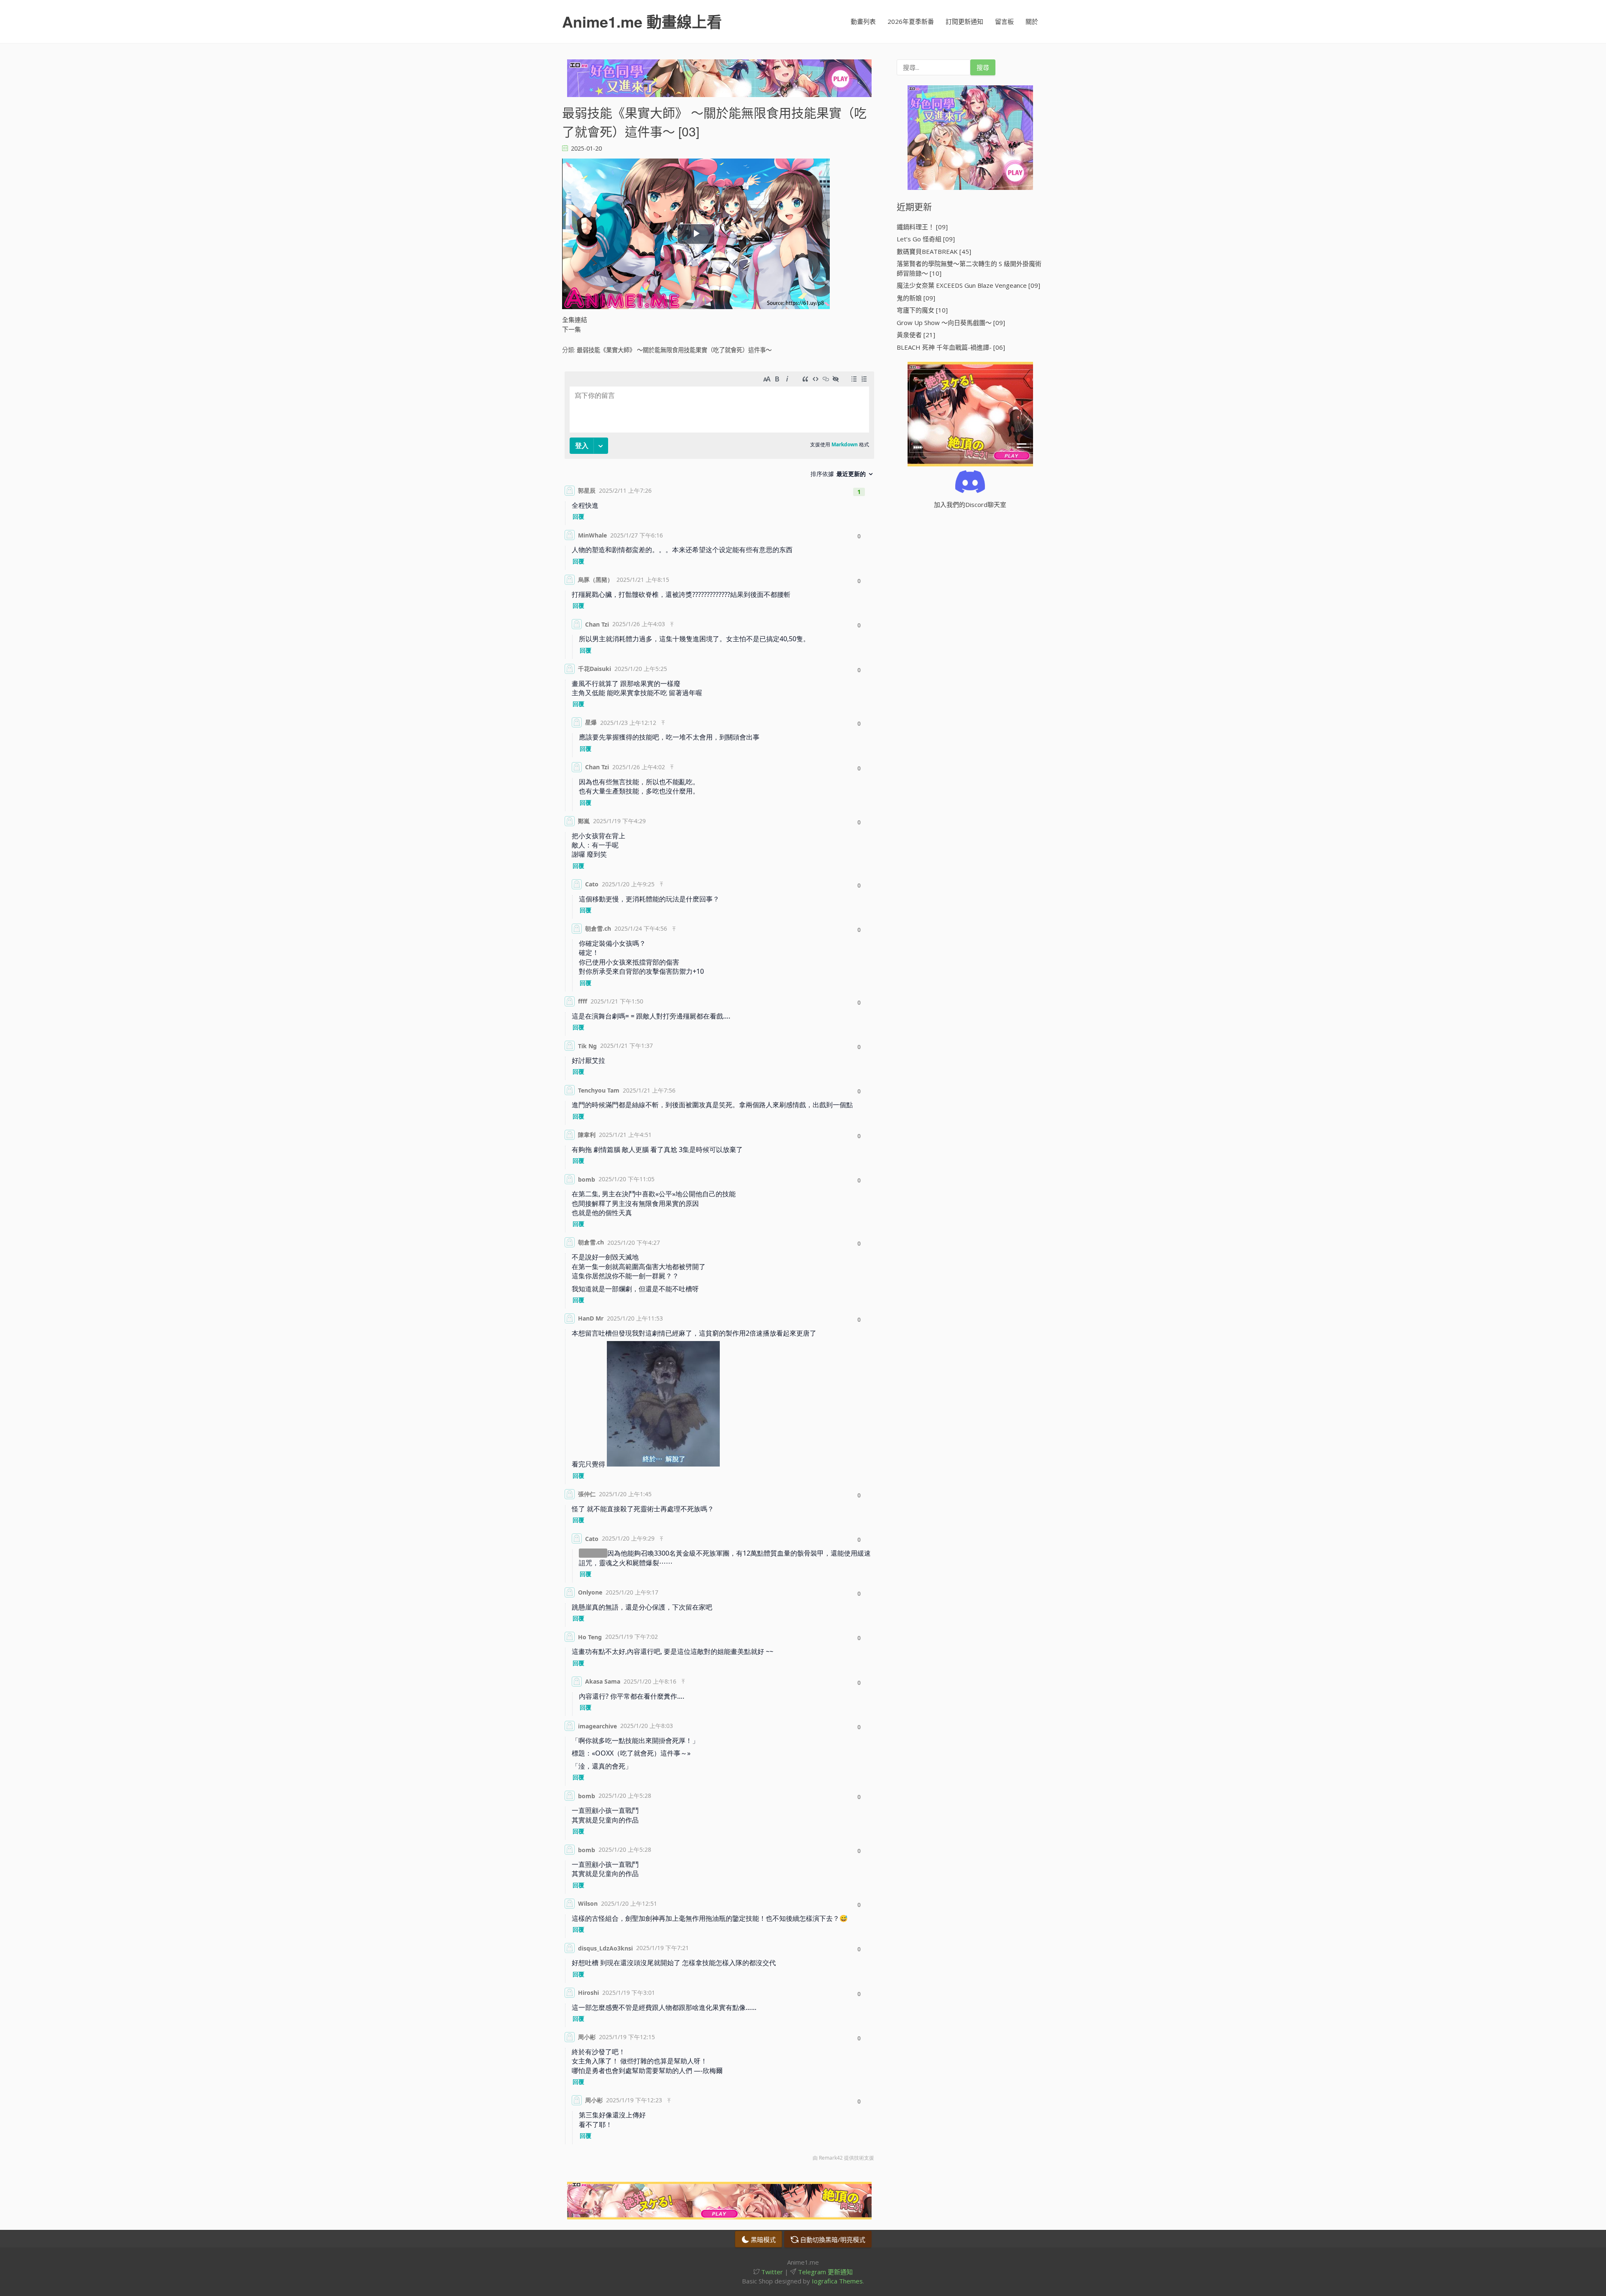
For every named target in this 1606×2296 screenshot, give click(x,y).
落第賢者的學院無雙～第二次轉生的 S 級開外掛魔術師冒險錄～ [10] (969, 268)
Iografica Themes (837, 2281)
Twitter (771, 2272)
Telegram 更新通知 (825, 2272)
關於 (1032, 21)
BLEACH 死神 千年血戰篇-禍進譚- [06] (951, 347)
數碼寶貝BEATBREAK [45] (934, 251)
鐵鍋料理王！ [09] (922, 227)
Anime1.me (642, 21)
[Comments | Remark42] (719, 1268)
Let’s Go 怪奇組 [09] (926, 239)
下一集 (572, 329)
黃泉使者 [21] (916, 335)
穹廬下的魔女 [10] (922, 310)
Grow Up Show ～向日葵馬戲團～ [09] (951, 323)
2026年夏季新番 (911, 21)
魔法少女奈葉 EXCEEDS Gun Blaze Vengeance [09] (968, 285)
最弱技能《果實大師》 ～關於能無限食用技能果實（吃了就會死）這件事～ (674, 350)
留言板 (1004, 21)
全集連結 (575, 320)
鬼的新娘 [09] (916, 298)
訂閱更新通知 (964, 21)
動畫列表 (863, 21)
